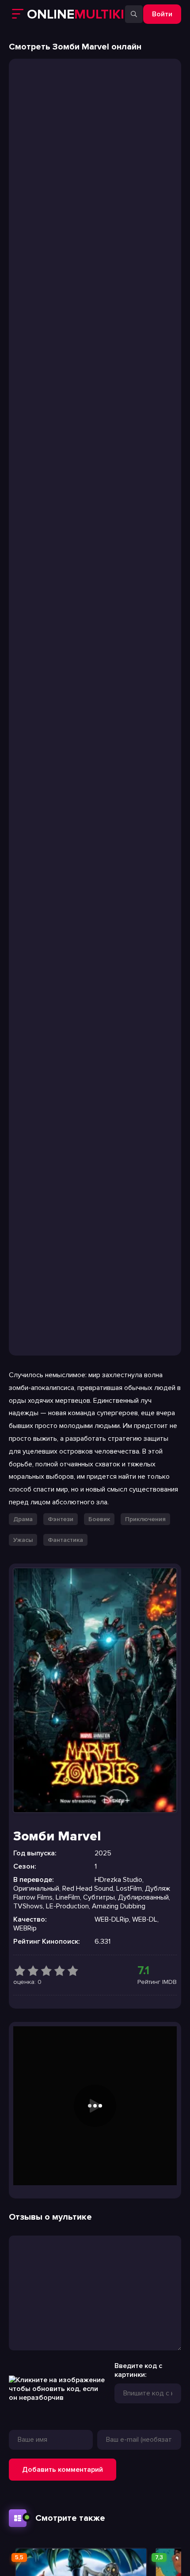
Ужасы (23, 1540)
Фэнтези (61, 1519)
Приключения (145, 1519)
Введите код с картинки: (138, 2370)
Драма (23, 1519)
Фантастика (65, 1540)
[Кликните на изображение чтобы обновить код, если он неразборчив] (57, 2398)
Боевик (99, 1519)
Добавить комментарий (63, 2470)
